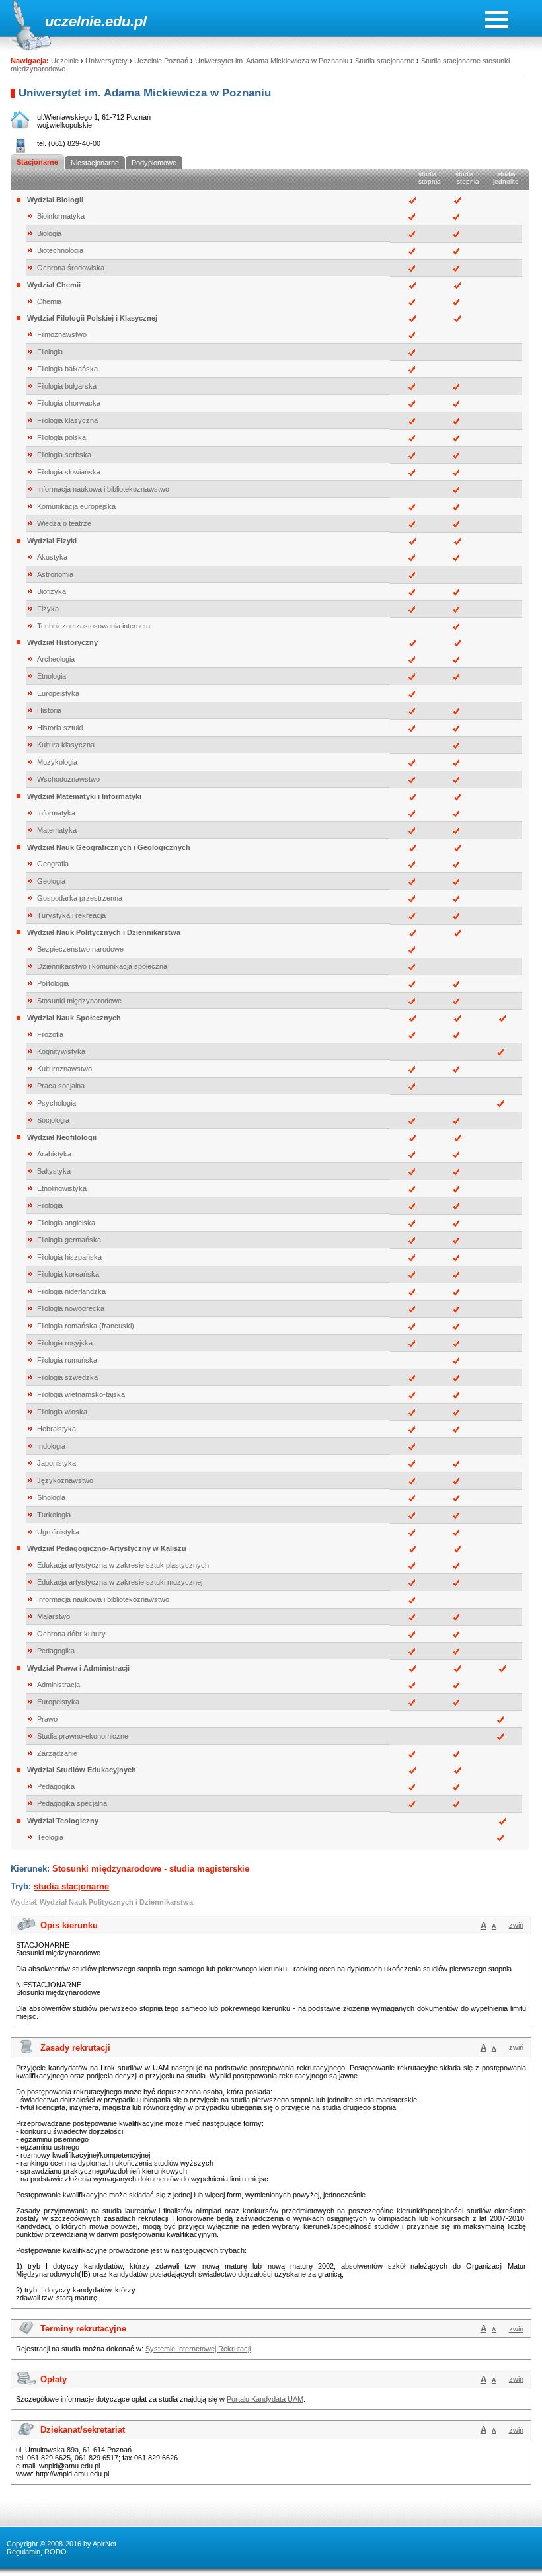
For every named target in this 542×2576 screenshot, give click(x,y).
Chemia (49, 301)
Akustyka (52, 557)
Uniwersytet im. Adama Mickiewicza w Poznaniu (272, 61)
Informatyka (56, 813)
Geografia (53, 864)
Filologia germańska (69, 1240)
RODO (56, 2552)
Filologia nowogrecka (71, 1308)
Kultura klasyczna (66, 745)
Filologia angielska (66, 1223)
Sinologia (51, 1497)
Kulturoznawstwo (64, 1069)
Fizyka (48, 609)
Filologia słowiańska (69, 472)
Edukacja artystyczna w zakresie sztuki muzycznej (120, 1582)
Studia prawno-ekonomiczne (83, 1736)
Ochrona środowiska (71, 268)
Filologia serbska (64, 455)
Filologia (50, 352)
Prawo (47, 1719)
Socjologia (53, 1120)
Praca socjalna (61, 1086)
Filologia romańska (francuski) (86, 1326)
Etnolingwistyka (62, 1188)
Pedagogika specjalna (72, 1803)
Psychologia (57, 1103)
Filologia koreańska (68, 1274)
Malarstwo (54, 1616)
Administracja (58, 1685)
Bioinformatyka (61, 216)
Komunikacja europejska (76, 506)
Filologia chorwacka (69, 403)
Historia (49, 710)
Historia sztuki (60, 728)
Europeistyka (58, 693)
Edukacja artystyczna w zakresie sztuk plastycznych (123, 1565)
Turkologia (54, 1515)
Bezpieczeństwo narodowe (80, 949)
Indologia (51, 1446)
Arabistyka (54, 1154)
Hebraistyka (57, 1429)
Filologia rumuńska (67, 1360)
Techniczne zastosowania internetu (94, 626)
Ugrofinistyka (58, 1532)
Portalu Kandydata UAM (265, 2399)
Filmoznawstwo (62, 334)
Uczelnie (65, 61)
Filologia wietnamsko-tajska (81, 1394)
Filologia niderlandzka (71, 1291)
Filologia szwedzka (67, 1377)
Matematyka (57, 830)
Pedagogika (56, 1651)
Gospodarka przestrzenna (80, 898)
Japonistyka (57, 1463)
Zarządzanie (57, 1753)
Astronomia (55, 574)
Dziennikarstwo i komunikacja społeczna (102, 966)
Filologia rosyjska (65, 1343)
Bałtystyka (54, 1171)
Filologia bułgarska (67, 386)
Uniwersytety (106, 61)
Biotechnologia (60, 250)
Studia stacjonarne (385, 61)
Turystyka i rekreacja (71, 915)
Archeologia (56, 659)
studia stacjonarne (71, 1886)
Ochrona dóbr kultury (71, 1634)
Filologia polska (61, 437)
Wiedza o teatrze (64, 523)
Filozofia (50, 1034)
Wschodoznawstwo (68, 779)
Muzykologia (57, 762)
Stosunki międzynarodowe (79, 1001)
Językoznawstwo (65, 1480)
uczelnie (73, 21)
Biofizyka (52, 591)
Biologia (49, 233)
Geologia (51, 881)
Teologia (50, 1837)
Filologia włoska (62, 1412)
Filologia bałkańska (67, 369)
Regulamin (23, 2552)
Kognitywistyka (61, 1051)
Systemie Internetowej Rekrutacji (198, 2349)
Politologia (53, 983)
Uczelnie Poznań (161, 61)
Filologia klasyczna (67, 420)
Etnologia (52, 676)
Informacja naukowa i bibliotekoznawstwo (103, 489)
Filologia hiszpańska (69, 1257)
